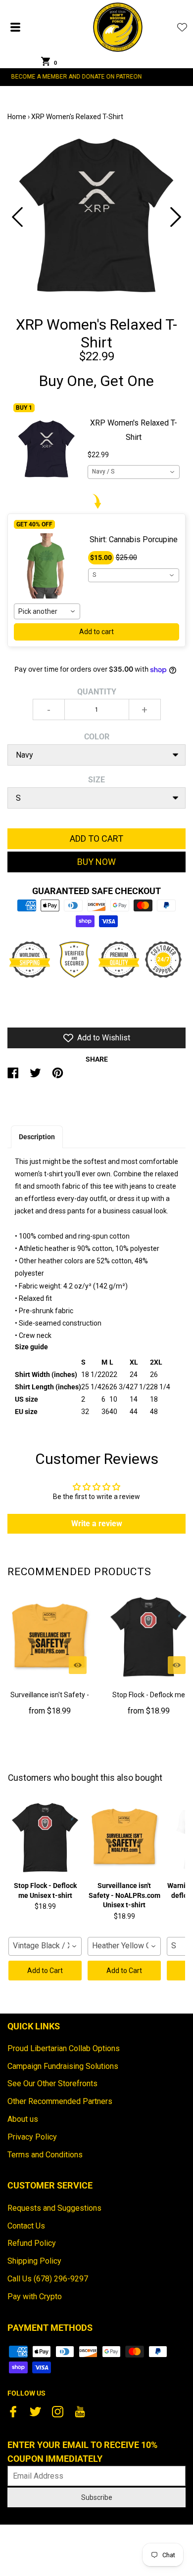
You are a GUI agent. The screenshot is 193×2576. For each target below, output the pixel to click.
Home (17, 117)
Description (37, 1137)
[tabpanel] (96, 217)
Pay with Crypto (35, 2297)
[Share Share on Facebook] (13, 1077)
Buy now (96, 862)
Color (97, 737)
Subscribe (97, 2497)
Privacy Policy (32, 2137)
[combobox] (134, 472)
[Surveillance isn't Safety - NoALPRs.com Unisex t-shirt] (49, 1637)
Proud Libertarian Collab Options (64, 2048)
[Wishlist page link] (182, 27)
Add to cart (96, 632)
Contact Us (26, 2226)
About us (23, 2119)
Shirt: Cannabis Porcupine (134, 539)
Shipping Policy (34, 2261)
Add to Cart (45, 1971)
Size (96, 780)
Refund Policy (32, 2243)
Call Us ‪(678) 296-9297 (48, 2279)
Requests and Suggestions (54, 2208)
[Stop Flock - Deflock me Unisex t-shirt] (148, 1637)
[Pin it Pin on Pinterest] (58, 1077)
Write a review (97, 1524)
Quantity (97, 692)
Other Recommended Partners (60, 2101)
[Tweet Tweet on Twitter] (35, 1077)
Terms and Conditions (45, 2155)
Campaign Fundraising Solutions (63, 2066)
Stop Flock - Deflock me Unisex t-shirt (149, 1701)
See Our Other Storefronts (52, 2083)
